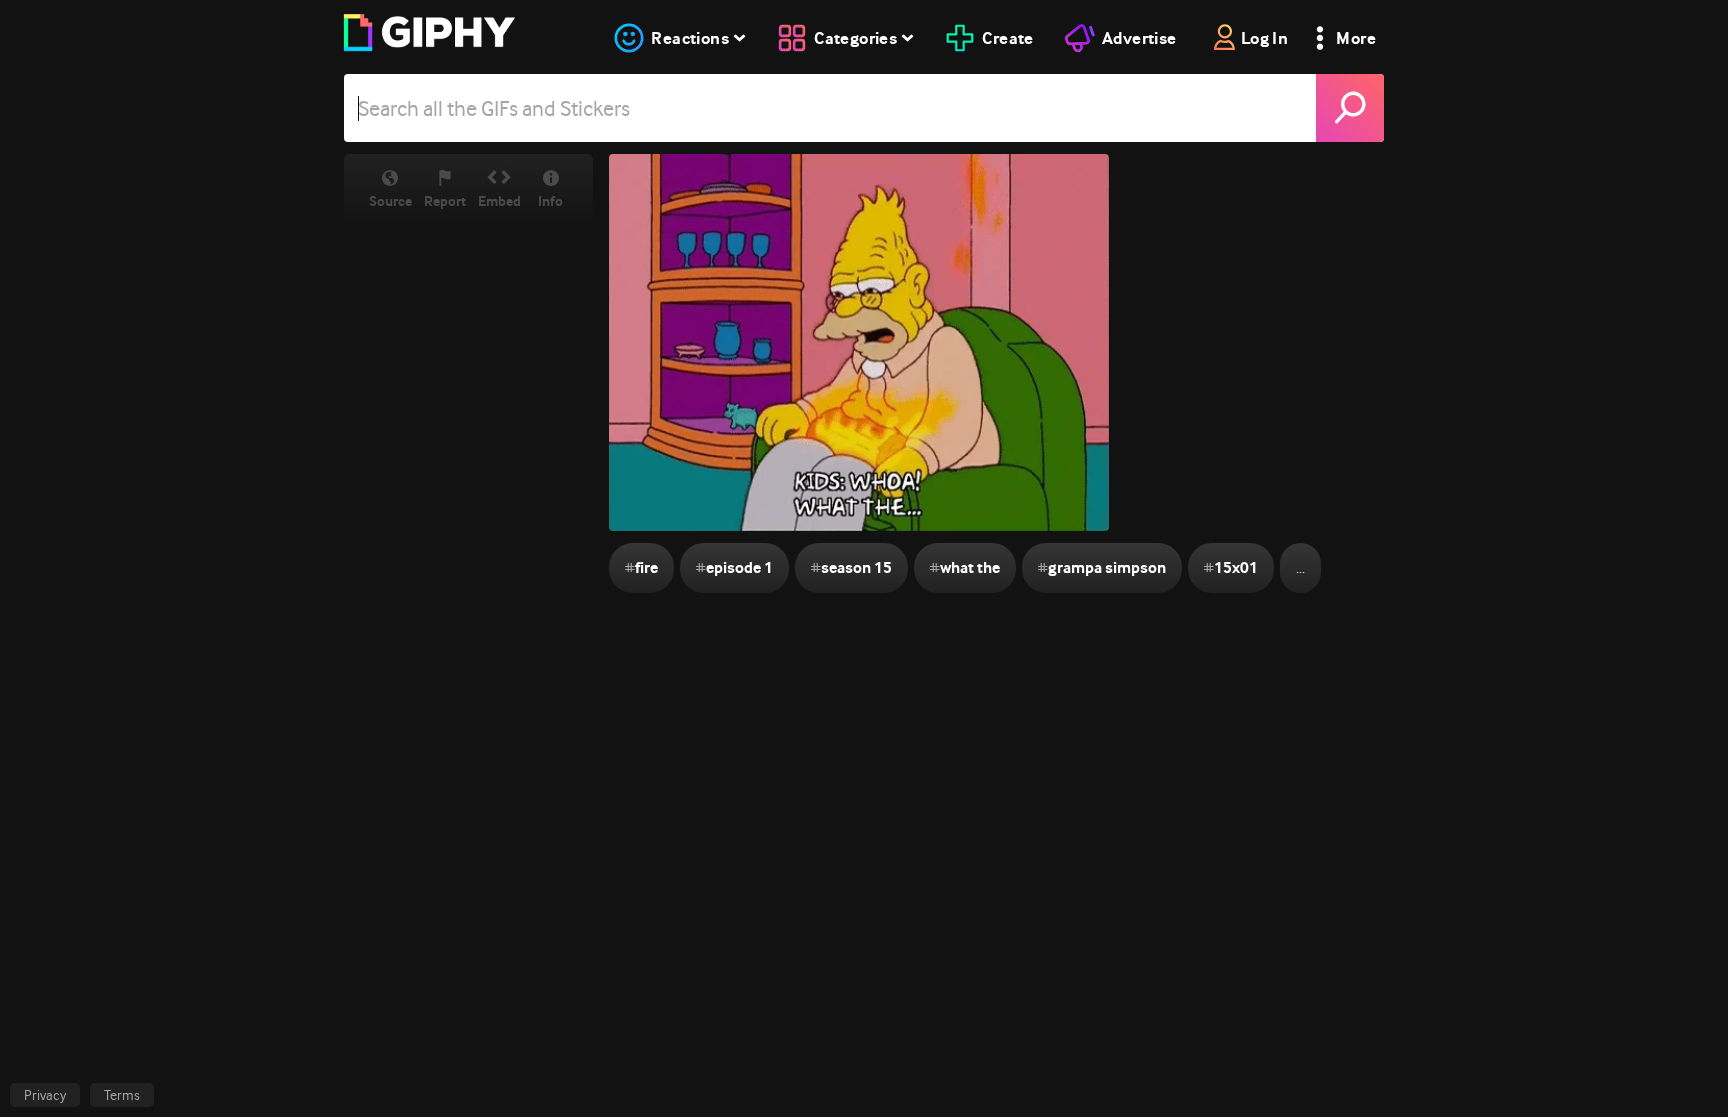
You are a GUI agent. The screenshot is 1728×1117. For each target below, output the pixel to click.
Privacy (45, 1095)
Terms (122, 1095)
